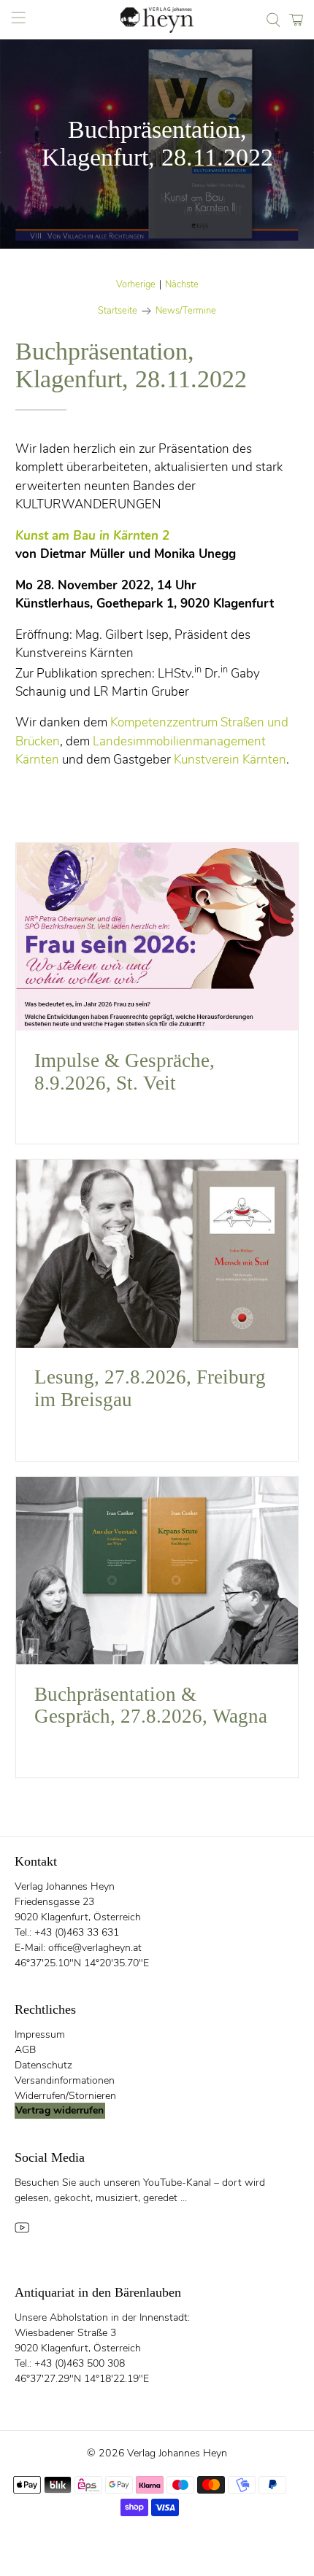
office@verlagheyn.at (95, 1948)
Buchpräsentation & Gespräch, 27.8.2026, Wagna (151, 1706)
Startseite (118, 311)
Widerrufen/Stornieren (65, 2096)
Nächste (182, 285)
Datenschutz (43, 2065)
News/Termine (186, 311)
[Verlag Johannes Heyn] (157, 20)
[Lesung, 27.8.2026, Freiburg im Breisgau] (157, 1254)
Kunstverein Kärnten (230, 760)
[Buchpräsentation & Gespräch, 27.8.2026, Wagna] (157, 1571)
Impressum (40, 2034)
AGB (25, 2050)
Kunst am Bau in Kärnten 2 (92, 536)
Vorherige (136, 285)
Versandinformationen (65, 2080)
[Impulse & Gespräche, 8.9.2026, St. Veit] (157, 937)
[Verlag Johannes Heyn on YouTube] (22, 2231)
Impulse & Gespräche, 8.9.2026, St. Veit (125, 1072)
